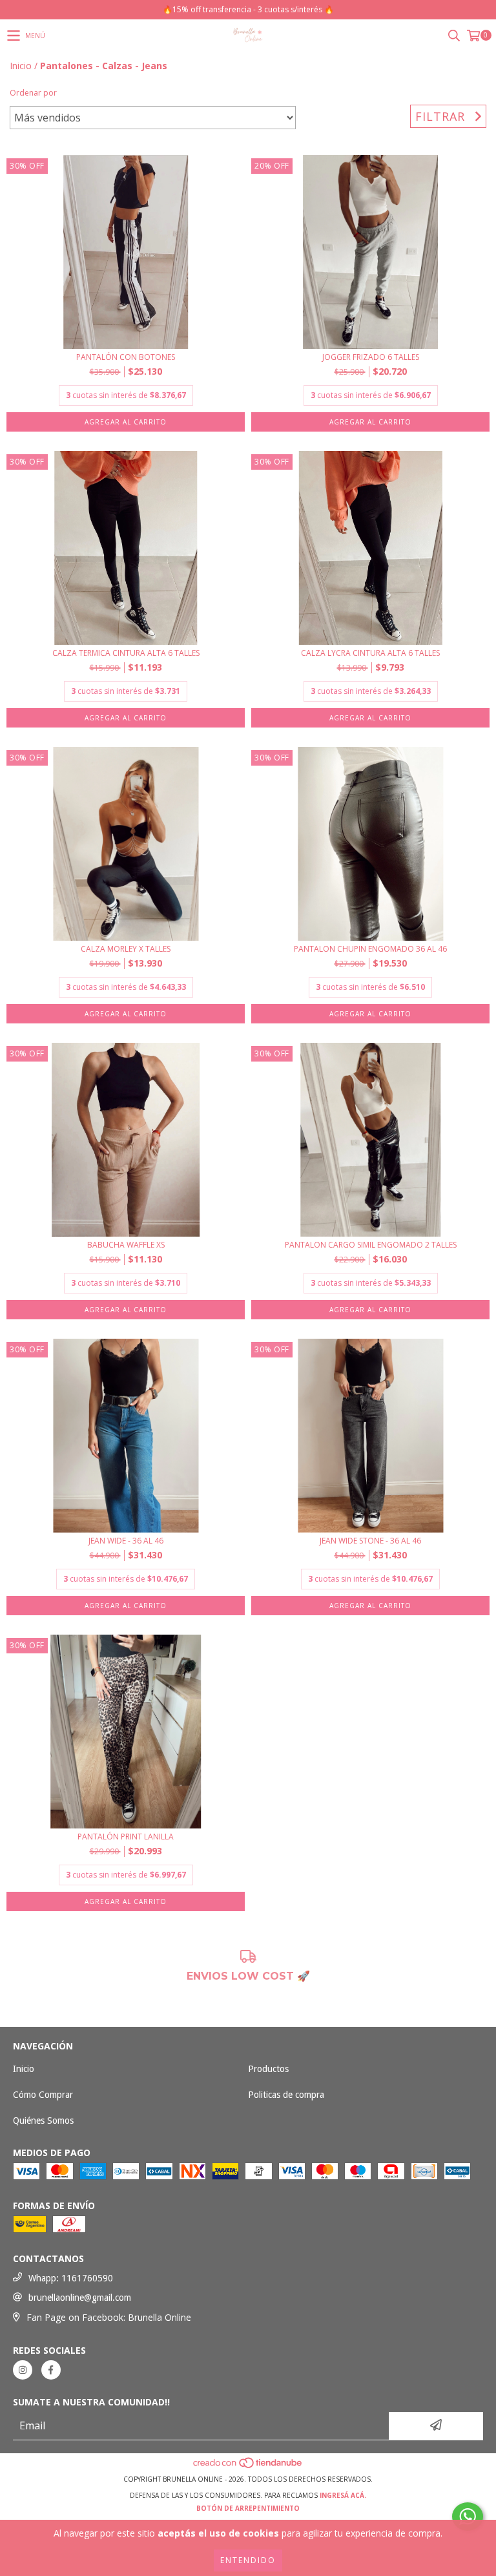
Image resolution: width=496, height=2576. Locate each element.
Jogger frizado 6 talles (371, 357)
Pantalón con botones (126, 357)
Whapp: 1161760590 (71, 2278)
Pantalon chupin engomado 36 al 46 (370, 949)
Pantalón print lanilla (126, 1837)
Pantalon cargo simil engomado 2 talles (371, 1245)
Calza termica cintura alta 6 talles (126, 653)
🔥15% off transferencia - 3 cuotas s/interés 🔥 (248, 9)
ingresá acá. (343, 2495)
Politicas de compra (286, 2095)
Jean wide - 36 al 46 (126, 1541)
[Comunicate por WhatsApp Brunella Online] (468, 2517)
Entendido (248, 2560)
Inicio (21, 66)
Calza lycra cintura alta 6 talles (370, 653)
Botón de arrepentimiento (248, 2508)
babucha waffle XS (126, 1245)
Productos (268, 2069)
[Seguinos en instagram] (23, 2370)
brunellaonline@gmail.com (80, 2298)
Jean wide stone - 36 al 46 (370, 1541)
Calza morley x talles (126, 949)
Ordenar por (33, 93)
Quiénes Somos (43, 2120)
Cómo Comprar (43, 2095)
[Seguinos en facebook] (51, 2370)
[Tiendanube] (248, 2466)
